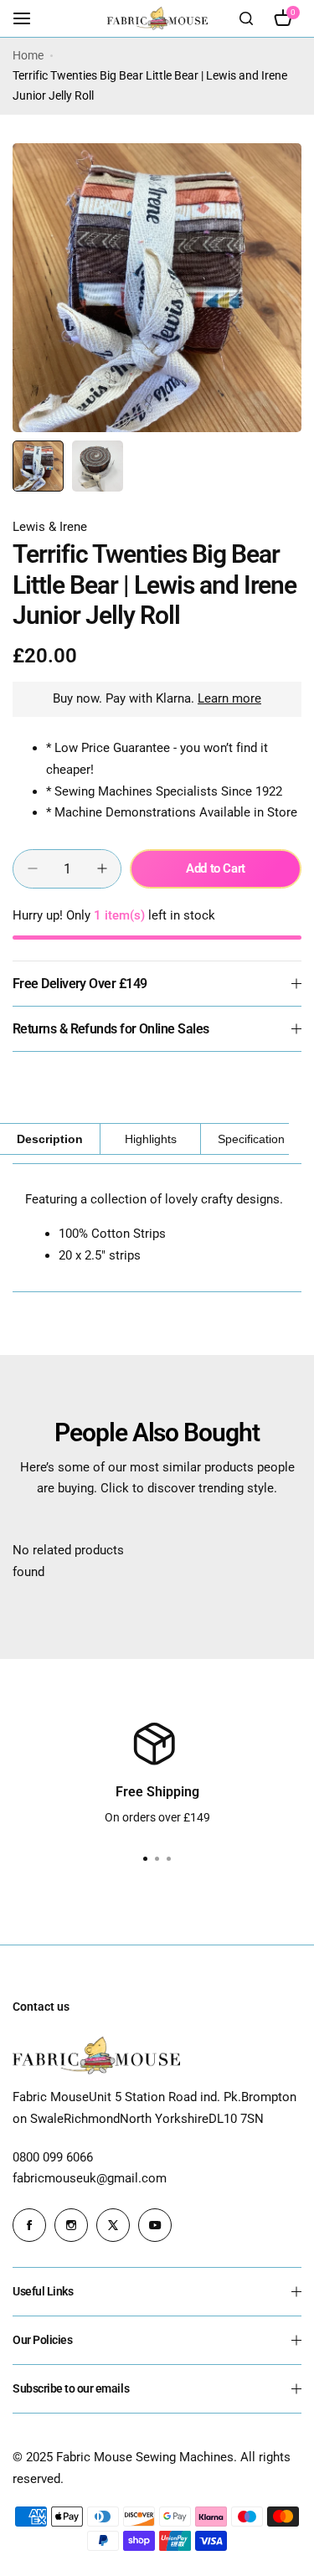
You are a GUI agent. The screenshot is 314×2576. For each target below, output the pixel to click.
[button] (169, 1859)
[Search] (246, 18)
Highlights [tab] (151, 1139)
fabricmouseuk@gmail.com (90, 2178)
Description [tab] (50, 1139)
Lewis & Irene (50, 527)
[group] (157, 288)
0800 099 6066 (53, 2157)
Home (28, 55)
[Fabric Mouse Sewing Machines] (157, 18)
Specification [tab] (251, 1139)
